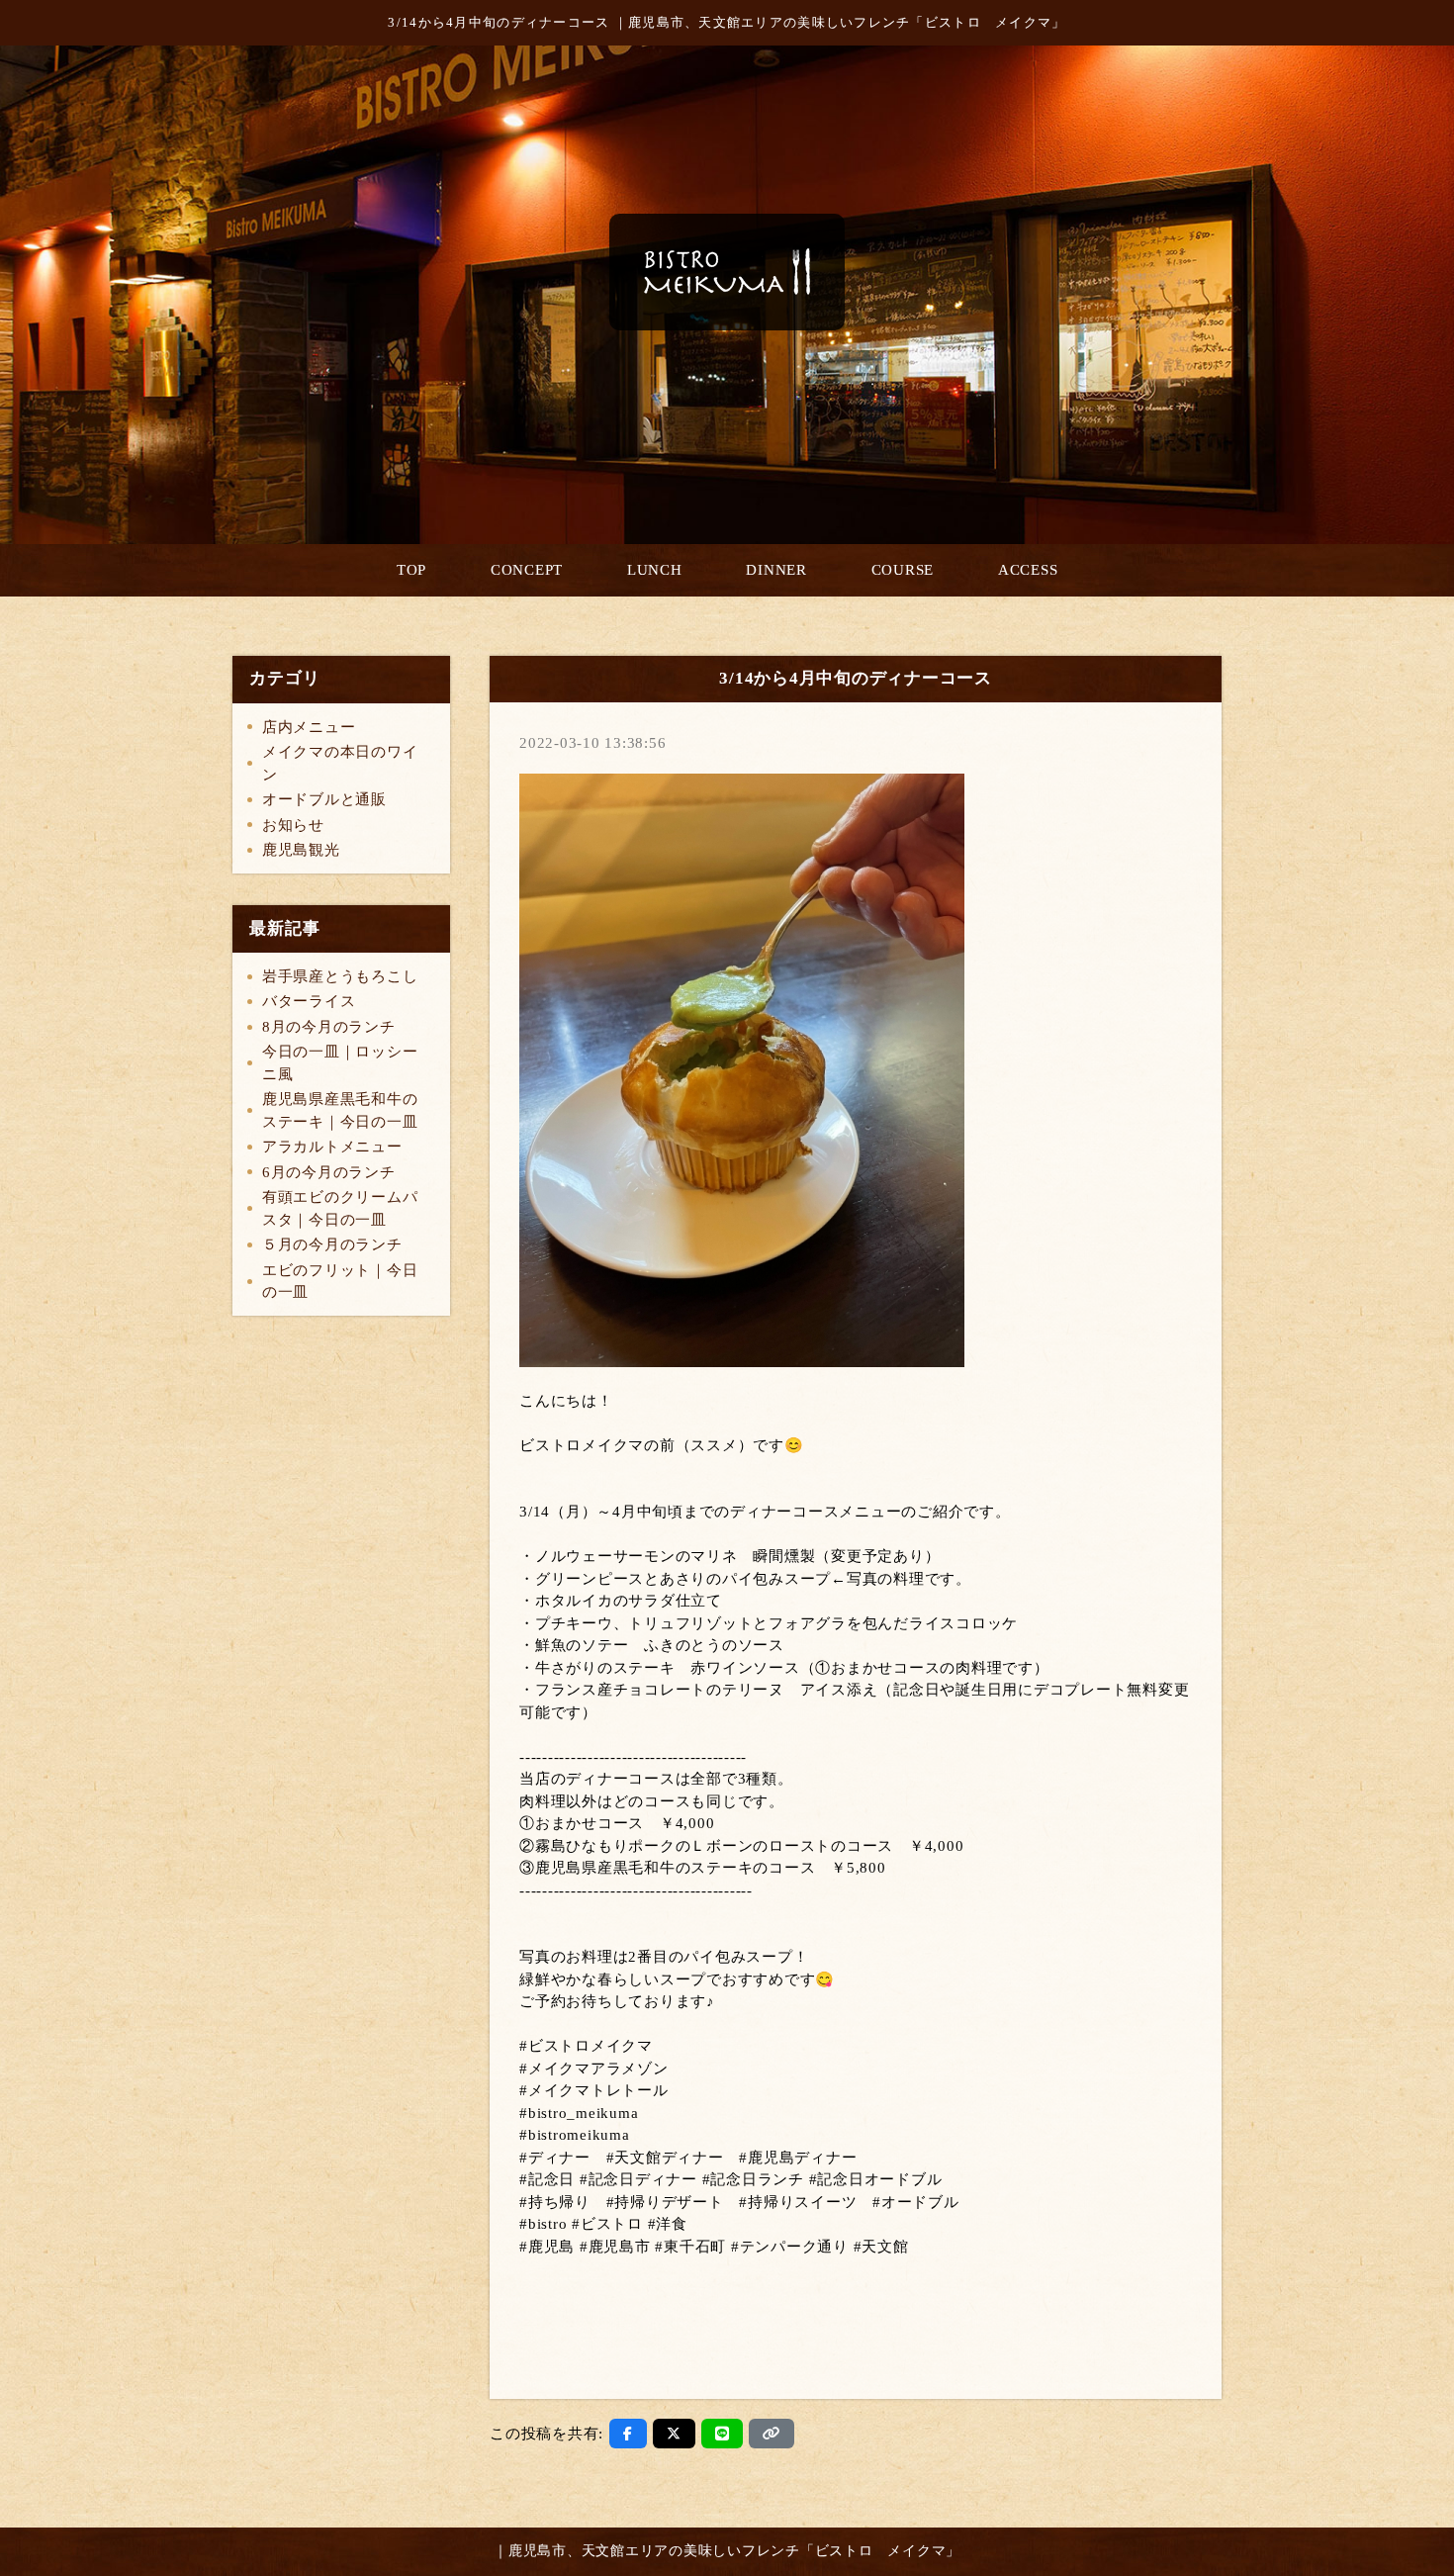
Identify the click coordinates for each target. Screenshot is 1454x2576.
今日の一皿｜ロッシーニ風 (340, 1063)
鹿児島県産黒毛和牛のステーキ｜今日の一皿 (340, 1110)
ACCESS (1028, 570)
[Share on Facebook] (628, 2434)
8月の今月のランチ (329, 1027)
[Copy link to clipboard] (772, 2434)
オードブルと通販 (324, 799)
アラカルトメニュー (332, 1147)
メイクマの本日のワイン (340, 763)
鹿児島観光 (301, 850)
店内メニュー (309, 727)
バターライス (309, 1001)
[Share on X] (674, 2434)
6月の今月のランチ (329, 1172)
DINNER (776, 570)
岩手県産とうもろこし (340, 976)
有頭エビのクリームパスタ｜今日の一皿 (340, 1208)
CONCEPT (527, 570)
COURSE (903, 570)
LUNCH (655, 570)
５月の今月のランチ (332, 1244)
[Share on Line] (723, 2434)
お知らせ (293, 825)
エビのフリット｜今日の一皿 (340, 1282)
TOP (411, 570)
